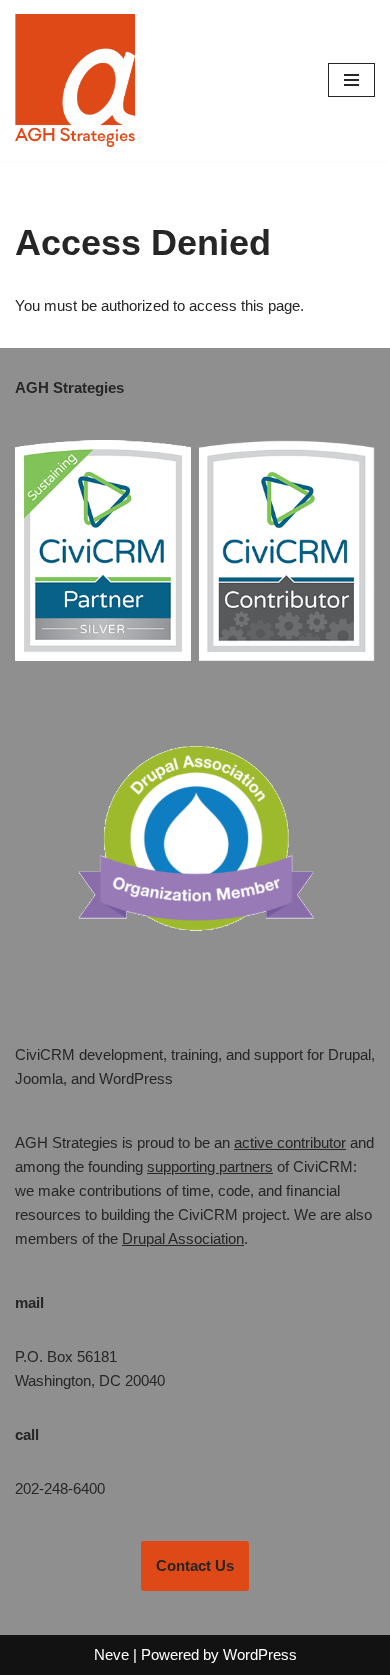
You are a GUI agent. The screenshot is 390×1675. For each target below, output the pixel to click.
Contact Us (195, 1565)
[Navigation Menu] (351, 80)
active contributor (290, 1142)
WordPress (260, 1654)
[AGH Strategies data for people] (75, 80)
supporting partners (210, 1166)
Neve (111, 1654)
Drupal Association (183, 1238)
